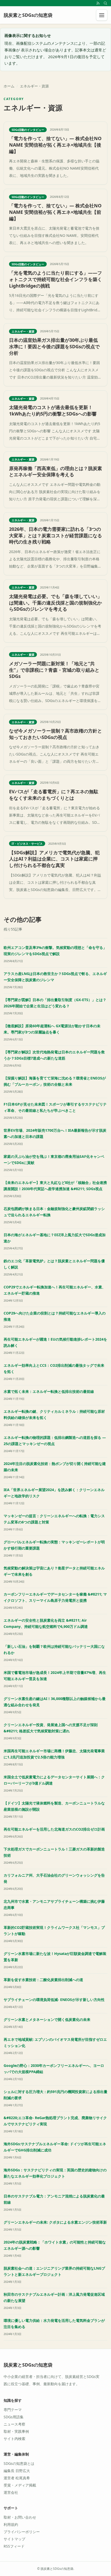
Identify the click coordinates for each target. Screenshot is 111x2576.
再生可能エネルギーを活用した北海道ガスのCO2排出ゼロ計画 (54, 1829)
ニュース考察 (14, 2424)
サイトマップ (14, 2539)
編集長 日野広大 (17, 2471)
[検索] (105, 3)
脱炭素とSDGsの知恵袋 (28, 2365)
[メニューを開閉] (102, 15)
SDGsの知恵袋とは (19, 2463)
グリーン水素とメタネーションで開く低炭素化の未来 (47, 2019)
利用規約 (11, 2524)
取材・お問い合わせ (20, 2517)
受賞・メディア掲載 (20, 2485)
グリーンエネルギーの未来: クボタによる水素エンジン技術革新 (55, 2222)
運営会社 (11, 2492)
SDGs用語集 (14, 2417)
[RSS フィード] (98, 3)
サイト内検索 (14, 2439)
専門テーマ (13, 2410)
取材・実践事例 (16, 2431)
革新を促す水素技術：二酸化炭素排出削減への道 (43, 1980)
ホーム (9, 86)
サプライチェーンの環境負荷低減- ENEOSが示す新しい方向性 (54, 2000)
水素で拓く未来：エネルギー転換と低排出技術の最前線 (49, 1391)
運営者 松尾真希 (17, 2478)
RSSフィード (14, 2546)
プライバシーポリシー (22, 2532)
